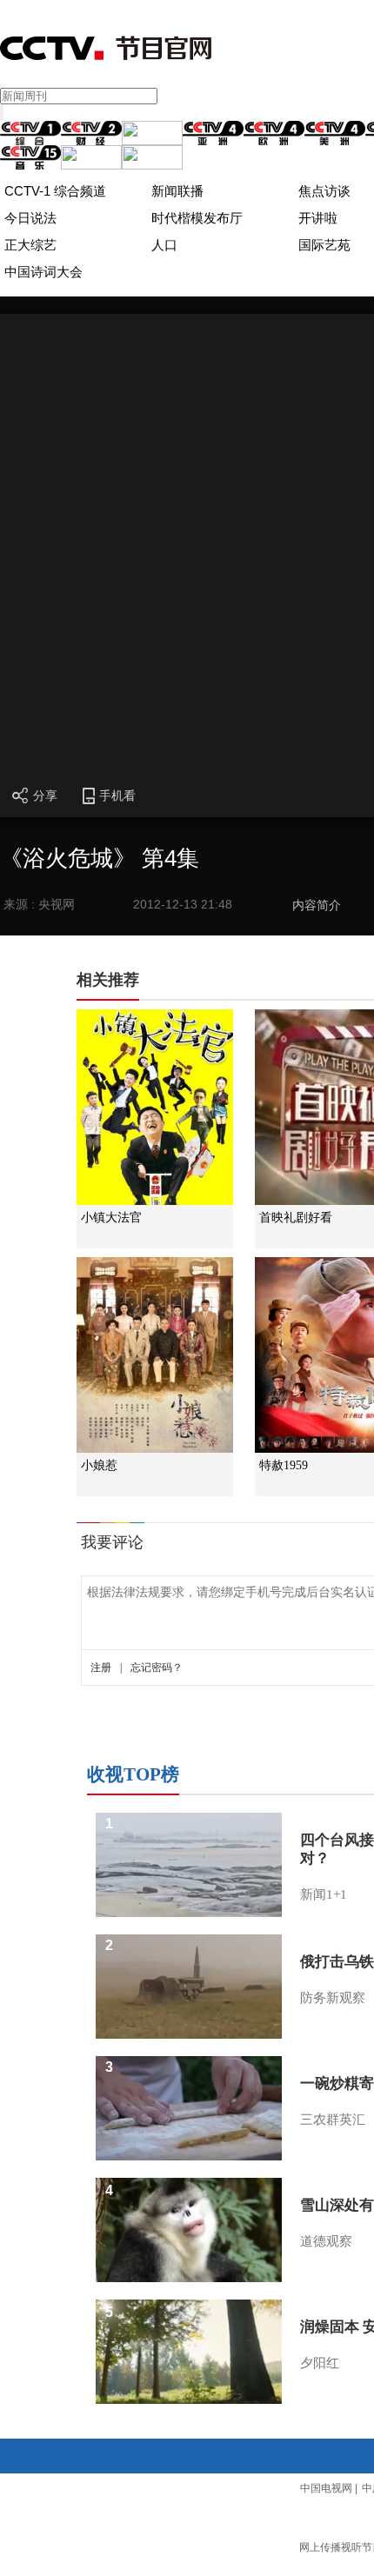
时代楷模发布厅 (197, 218)
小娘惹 (99, 1465)
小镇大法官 (111, 1218)
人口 (164, 245)
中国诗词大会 (43, 272)
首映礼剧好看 (296, 1218)
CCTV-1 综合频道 (55, 191)
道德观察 (326, 2241)
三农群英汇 (333, 2120)
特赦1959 (284, 1465)
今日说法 (30, 218)
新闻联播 (177, 191)
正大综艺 (30, 245)
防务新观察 (333, 1998)
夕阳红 (320, 2363)
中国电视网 (326, 2488)
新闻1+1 (324, 1894)
